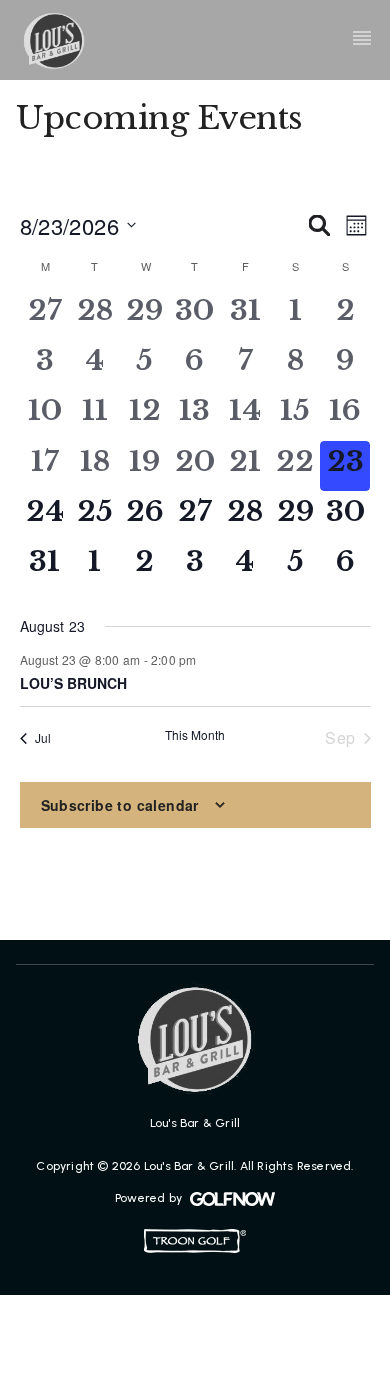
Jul (43, 737)
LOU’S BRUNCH (73, 683)
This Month (195, 735)
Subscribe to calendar (120, 805)
